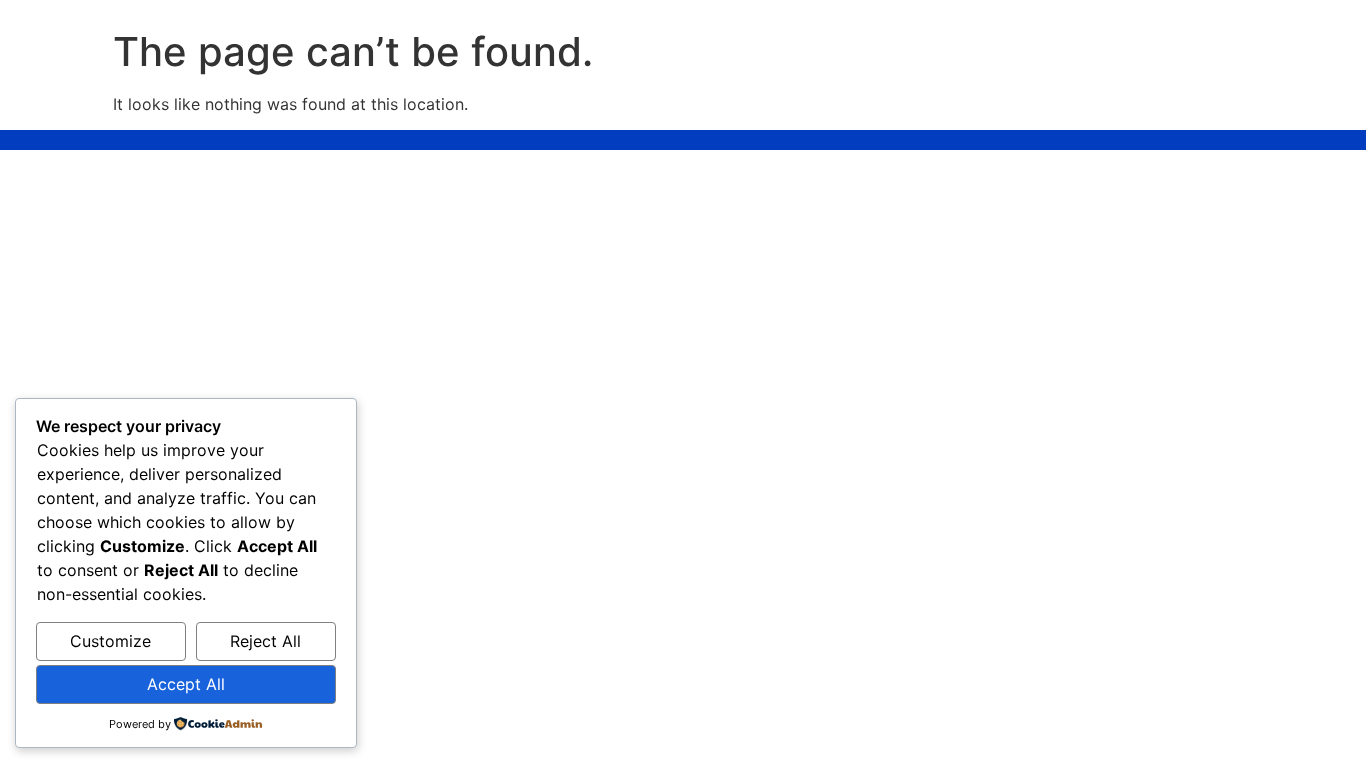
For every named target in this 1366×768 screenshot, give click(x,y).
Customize (110, 641)
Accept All (186, 684)
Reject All (265, 641)
